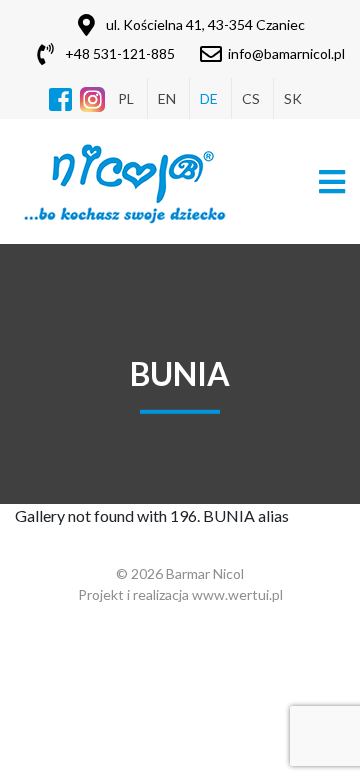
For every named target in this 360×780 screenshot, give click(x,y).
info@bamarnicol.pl (286, 53)
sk (293, 98)
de (209, 98)
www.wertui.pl (237, 594)
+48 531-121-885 (120, 53)
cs (251, 98)
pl (126, 98)
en (167, 98)
